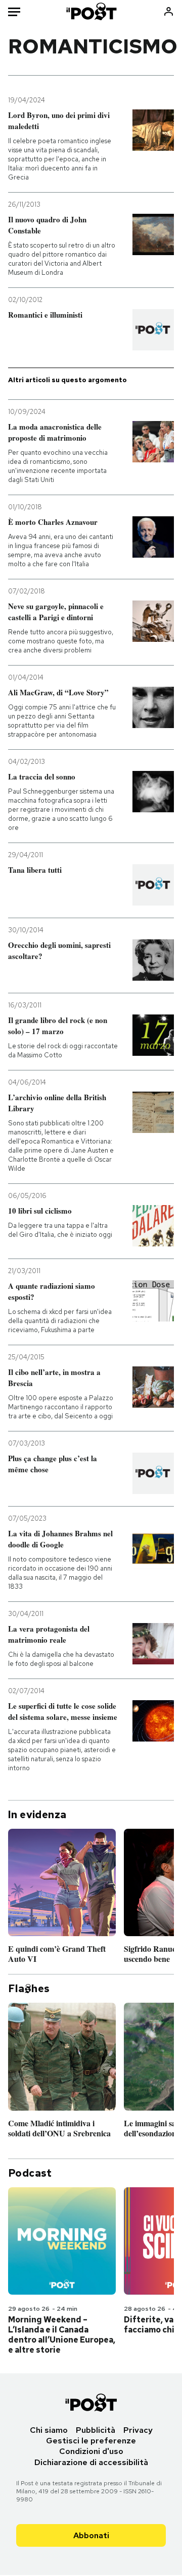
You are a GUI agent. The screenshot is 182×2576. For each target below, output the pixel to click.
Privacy (138, 2430)
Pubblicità (96, 2430)
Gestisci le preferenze (91, 2441)
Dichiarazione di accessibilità (91, 2462)
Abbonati (91, 2535)
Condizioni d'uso (91, 2451)
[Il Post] (91, 11)
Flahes (29, 1989)
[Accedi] (169, 11)
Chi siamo (49, 2430)
